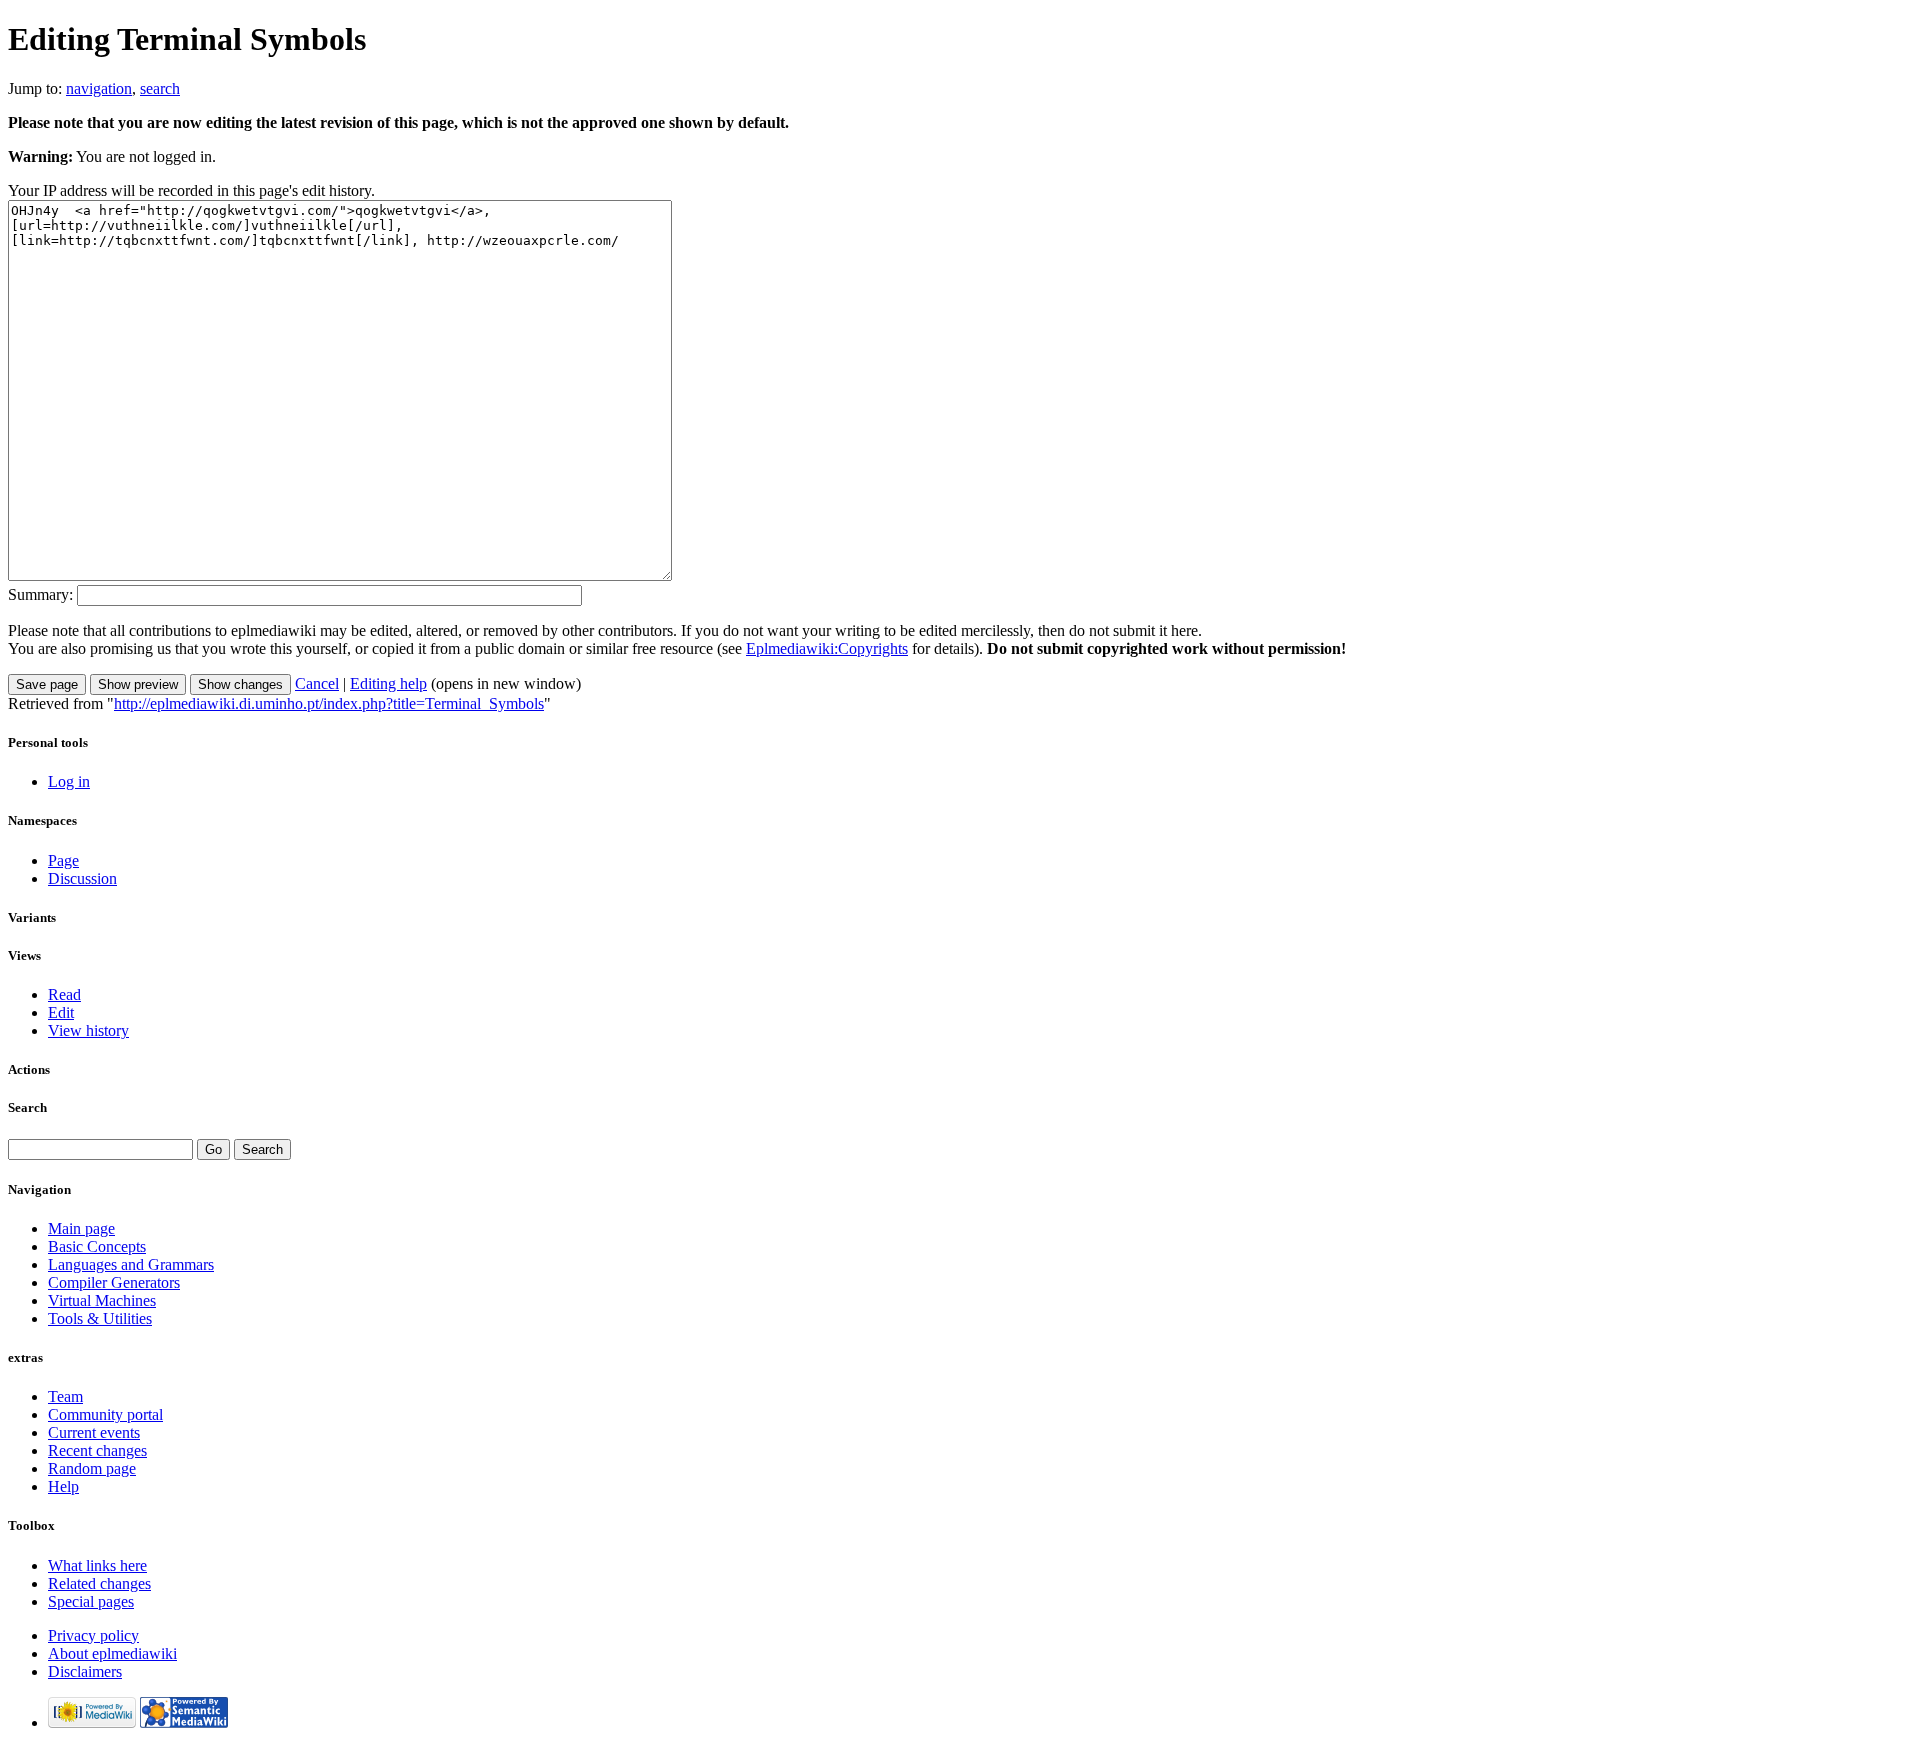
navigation (99, 88)
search (160, 88)
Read (64, 994)
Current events (94, 1432)
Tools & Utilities (100, 1318)
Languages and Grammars (131, 1264)
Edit (61, 1012)
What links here (97, 1565)
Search (27, 1107)
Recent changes (97, 1450)
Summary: (40, 594)
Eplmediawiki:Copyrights (827, 648)
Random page (92, 1468)
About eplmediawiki (112, 1653)
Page (63, 860)
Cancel (317, 683)
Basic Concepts (97, 1246)
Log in (69, 781)
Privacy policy (93, 1635)
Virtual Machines (102, 1300)
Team (65, 1396)
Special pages (91, 1601)
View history (88, 1030)
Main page (81, 1228)
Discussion (82, 878)
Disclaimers (85, 1671)
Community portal (105, 1414)
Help (63, 1486)
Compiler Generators (114, 1282)
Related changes (99, 1583)
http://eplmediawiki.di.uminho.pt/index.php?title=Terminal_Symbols (329, 703)
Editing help (388, 683)
